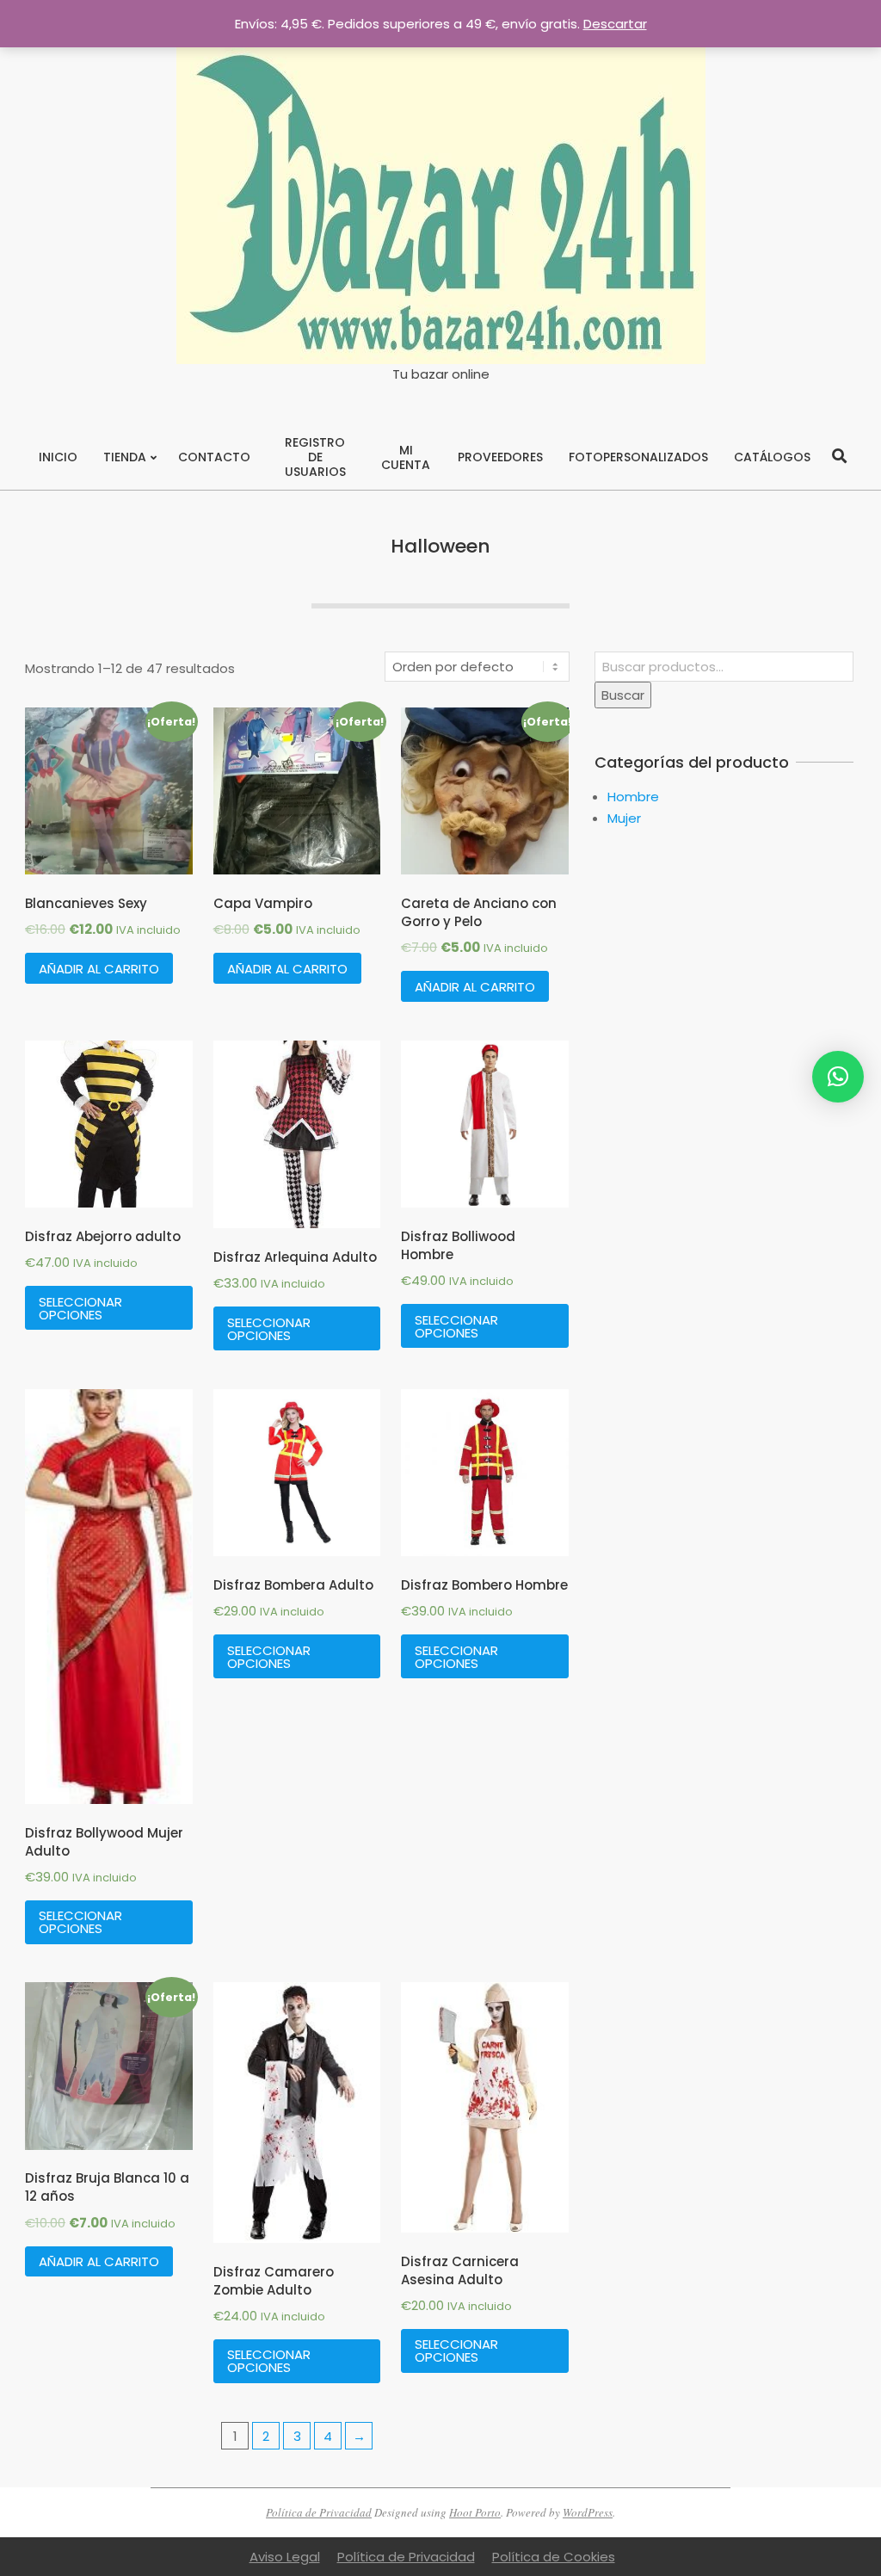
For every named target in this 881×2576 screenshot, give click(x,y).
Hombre (633, 797)
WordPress (588, 2512)
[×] (838, 1077)
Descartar (615, 24)
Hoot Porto (475, 2512)
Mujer (624, 818)
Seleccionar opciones (80, 1308)
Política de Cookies (554, 2557)
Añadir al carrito (99, 969)
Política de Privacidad (319, 2512)
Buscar (623, 695)
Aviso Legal (285, 2557)
